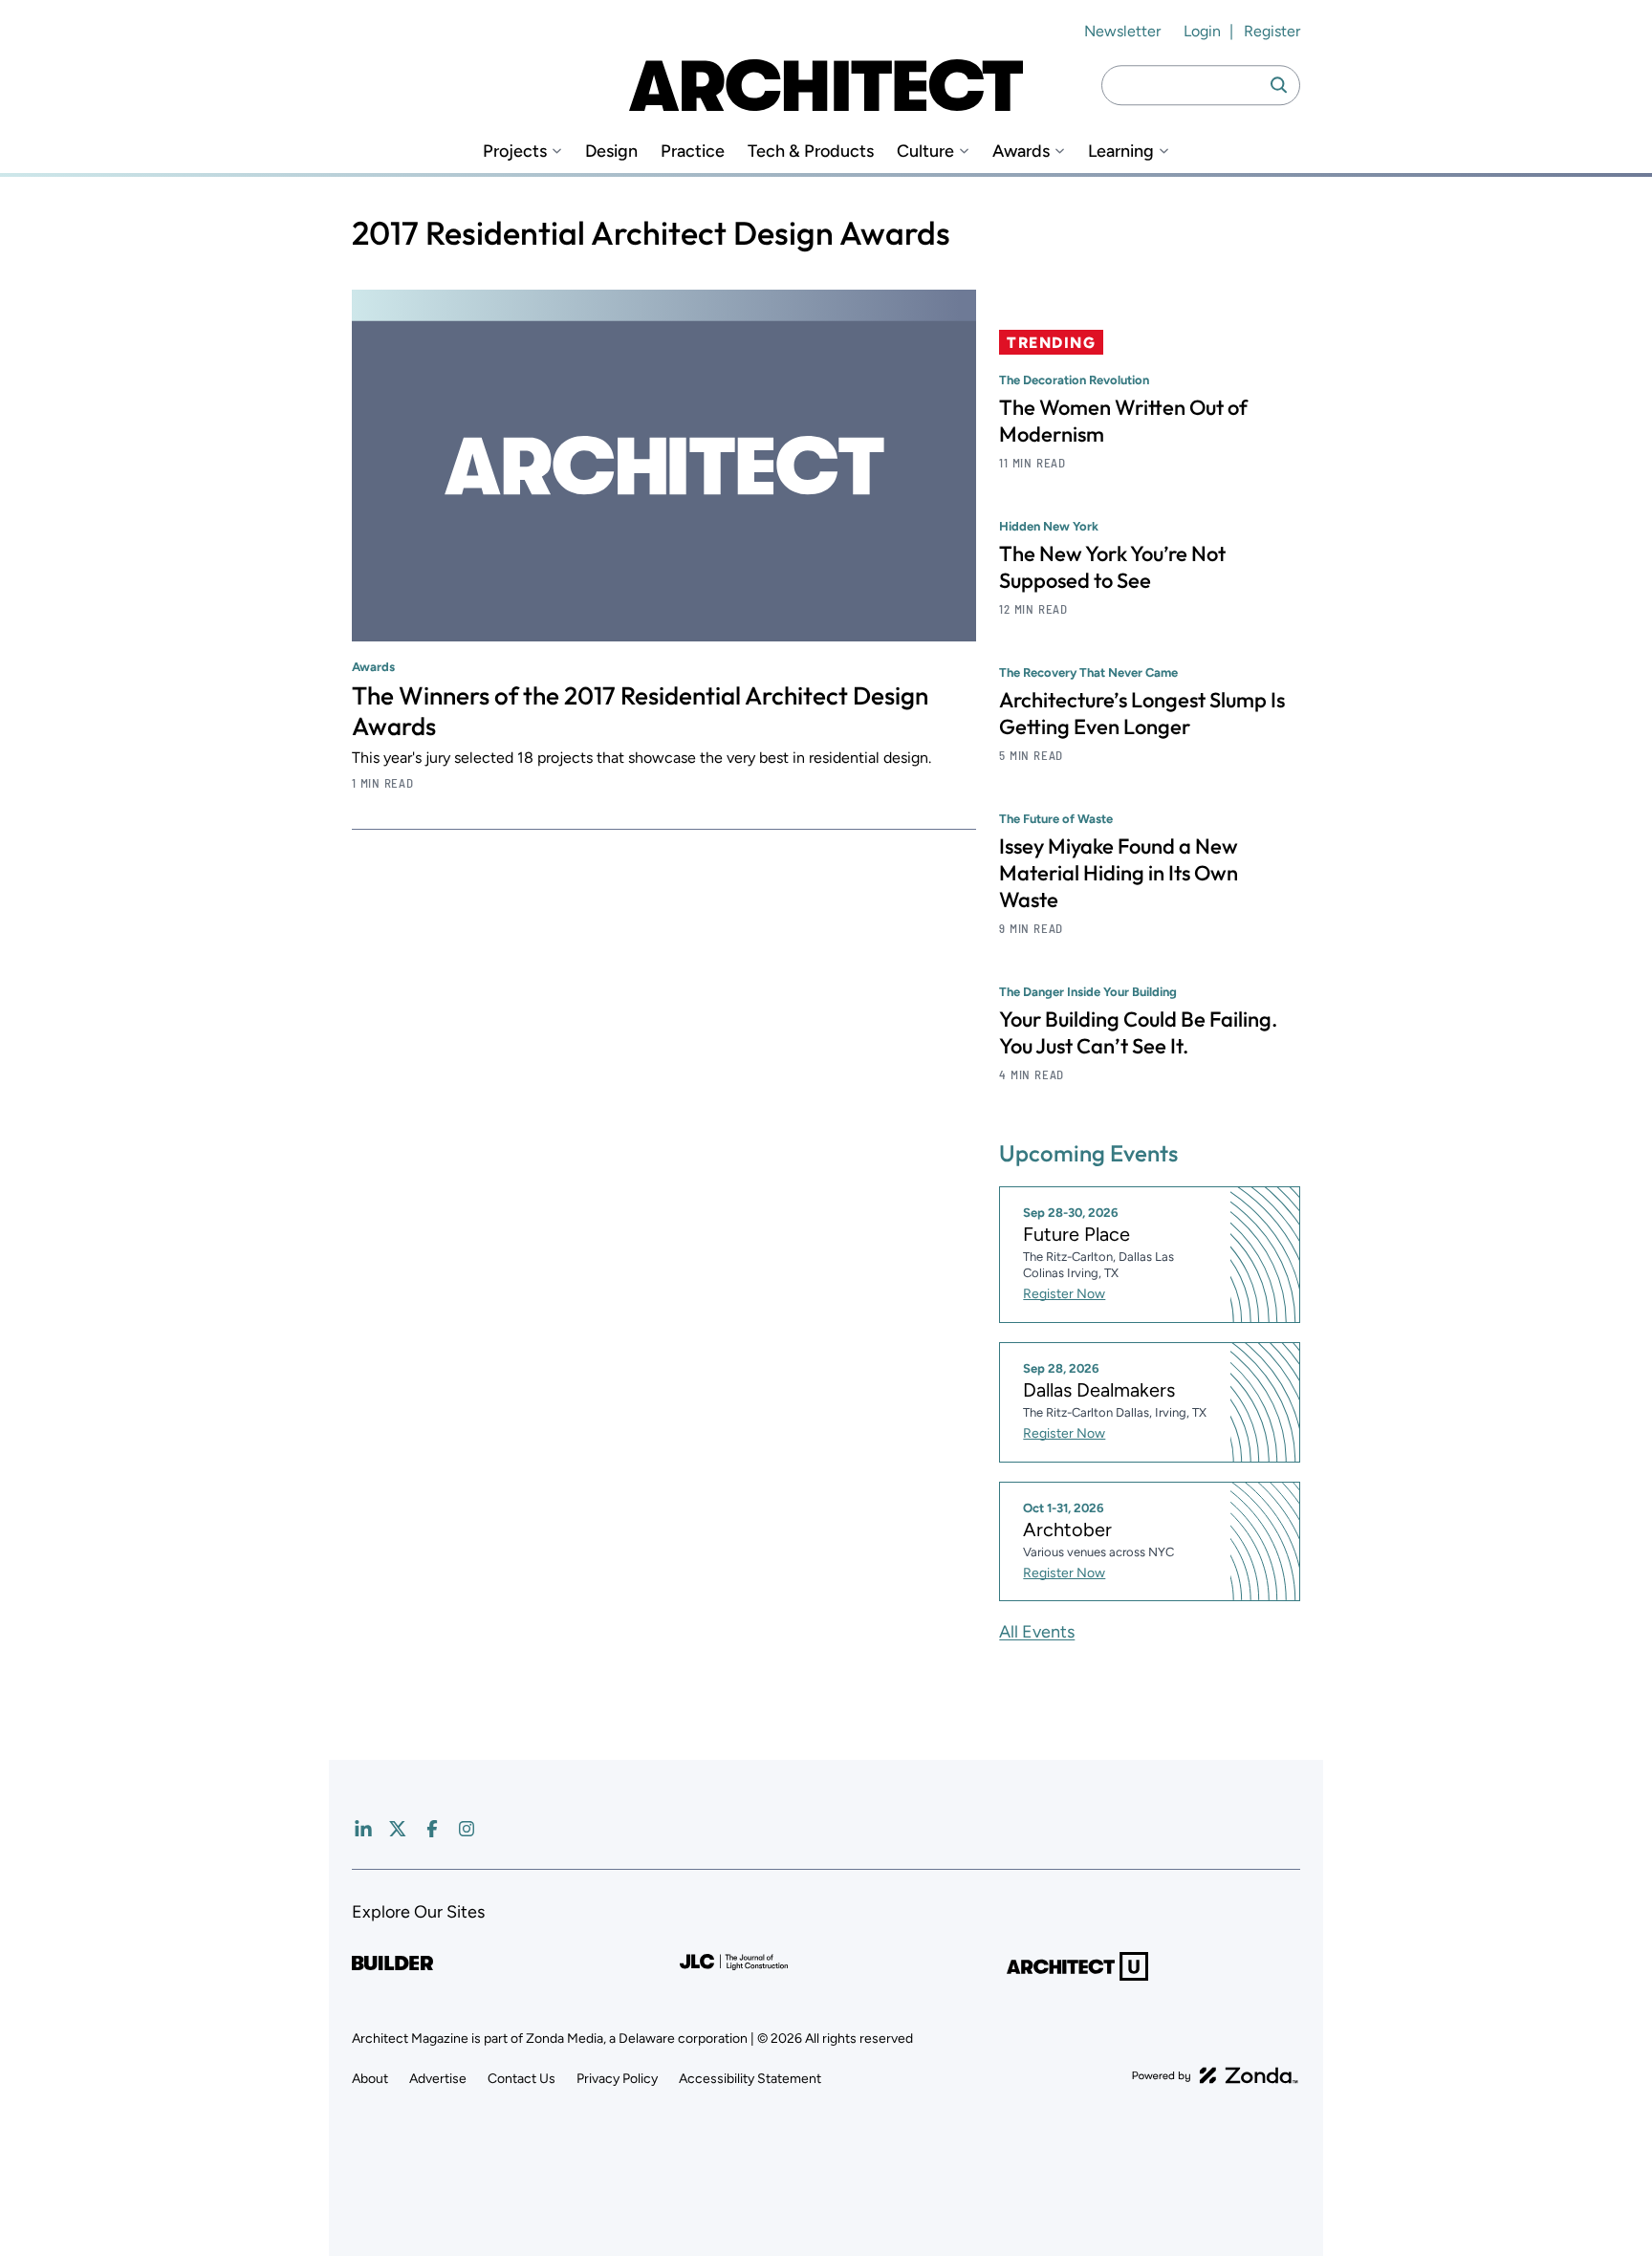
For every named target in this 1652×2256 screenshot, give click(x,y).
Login (1202, 31)
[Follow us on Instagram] (467, 1829)
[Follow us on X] (398, 1829)
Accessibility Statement (750, 2079)
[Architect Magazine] (826, 85)
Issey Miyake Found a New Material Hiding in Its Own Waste (1119, 873)
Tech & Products (811, 152)
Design (611, 152)
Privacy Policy (617, 2079)
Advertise (438, 2079)
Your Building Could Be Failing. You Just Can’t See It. (1138, 1032)
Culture (925, 152)
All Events (1037, 1632)
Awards (1021, 152)
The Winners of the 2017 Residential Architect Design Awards (640, 711)
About (370, 2079)
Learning (1121, 152)
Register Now (1064, 1294)
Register (1272, 31)
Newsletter (1122, 31)
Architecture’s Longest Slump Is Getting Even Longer (1142, 713)
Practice (693, 152)
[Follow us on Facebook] (432, 1829)
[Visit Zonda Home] (1215, 2075)
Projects (515, 152)
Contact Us (522, 2079)
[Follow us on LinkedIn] (363, 1829)
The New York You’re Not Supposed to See (1112, 567)
